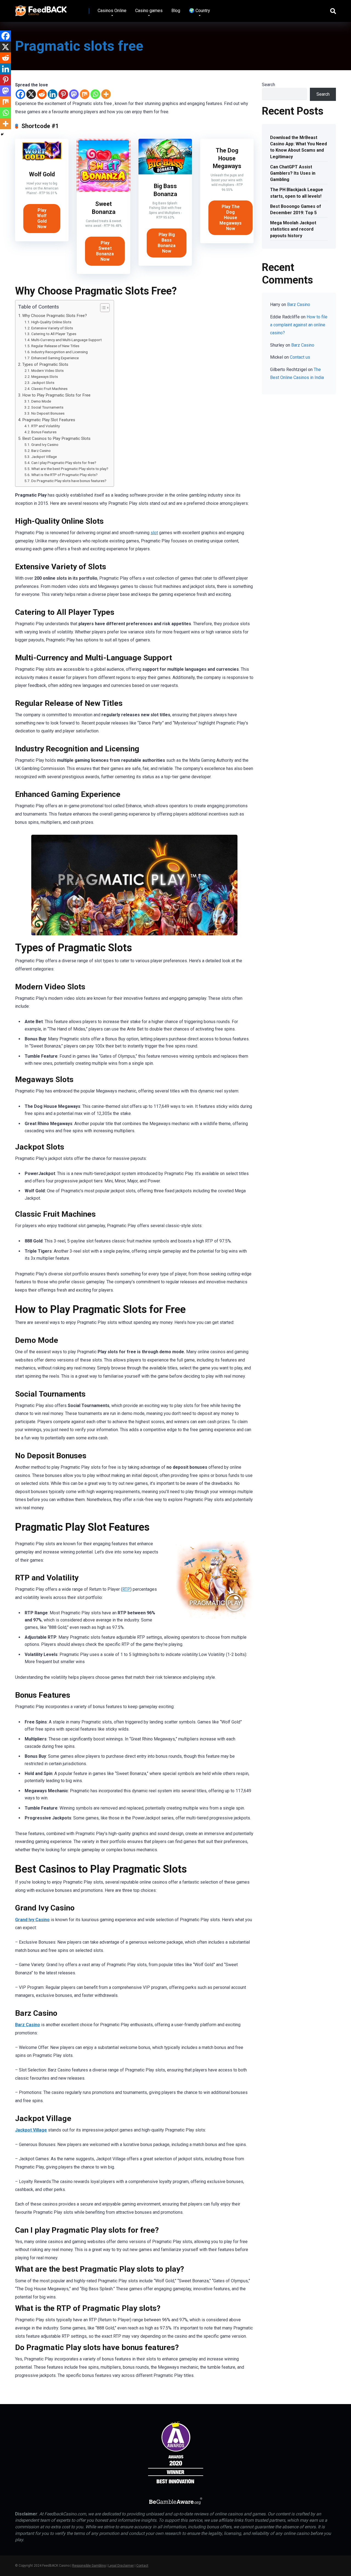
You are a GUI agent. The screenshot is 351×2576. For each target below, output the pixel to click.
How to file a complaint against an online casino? (299, 325)
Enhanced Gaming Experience (55, 358)
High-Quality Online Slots (51, 322)
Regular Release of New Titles (55, 346)
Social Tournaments (47, 407)
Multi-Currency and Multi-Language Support (66, 340)
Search (268, 85)
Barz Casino (41, 451)
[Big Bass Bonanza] (165, 173)
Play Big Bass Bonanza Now (167, 243)
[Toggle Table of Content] (102, 308)
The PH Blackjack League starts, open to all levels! (297, 193)
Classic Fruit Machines (49, 389)
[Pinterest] (63, 94)
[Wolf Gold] (42, 161)
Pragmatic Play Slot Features (49, 420)
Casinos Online (112, 11)
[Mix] (85, 94)
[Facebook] (20, 94)
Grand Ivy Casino (45, 445)
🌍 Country (199, 11)
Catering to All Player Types (54, 334)
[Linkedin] (53, 94)
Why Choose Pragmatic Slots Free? (55, 316)
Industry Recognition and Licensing (60, 352)
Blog (176, 11)
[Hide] (2, 134)
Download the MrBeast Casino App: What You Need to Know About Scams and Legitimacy (298, 147)
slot (154, 533)
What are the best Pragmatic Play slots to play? (70, 469)
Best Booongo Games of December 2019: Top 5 (296, 210)
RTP (126, 1589)
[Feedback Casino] (41, 9)
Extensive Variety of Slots (52, 328)
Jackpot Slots (43, 383)
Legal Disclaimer (121, 2566)
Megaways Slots (45, 377)
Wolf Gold (42, 174)
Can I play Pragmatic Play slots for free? (64, 463)
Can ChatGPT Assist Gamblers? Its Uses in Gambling (293, 173)
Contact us (300, 357)
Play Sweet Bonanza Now (105, 251)
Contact (142, 2566)
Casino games (149, 11)
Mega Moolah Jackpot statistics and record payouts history (293, 229)
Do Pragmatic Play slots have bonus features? (69, 481)
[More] (106, 94)
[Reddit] (42, 94)
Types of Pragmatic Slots (45, 364)
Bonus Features (44, 432)
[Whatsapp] (95, 94)
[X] (31, 94)
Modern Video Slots (47, 370)
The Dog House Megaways (227, 158)
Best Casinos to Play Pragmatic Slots (56, 438)
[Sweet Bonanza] (104, 191)
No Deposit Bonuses (48, 413)
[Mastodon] (74, 94)
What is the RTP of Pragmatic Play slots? (64, 475)
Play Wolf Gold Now (42, 218)
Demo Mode (41, 401)
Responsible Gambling (89, 2566)
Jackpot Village (44, 457)
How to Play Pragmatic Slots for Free (56, 395)
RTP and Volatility (46, 426)
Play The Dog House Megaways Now (230, 218)
